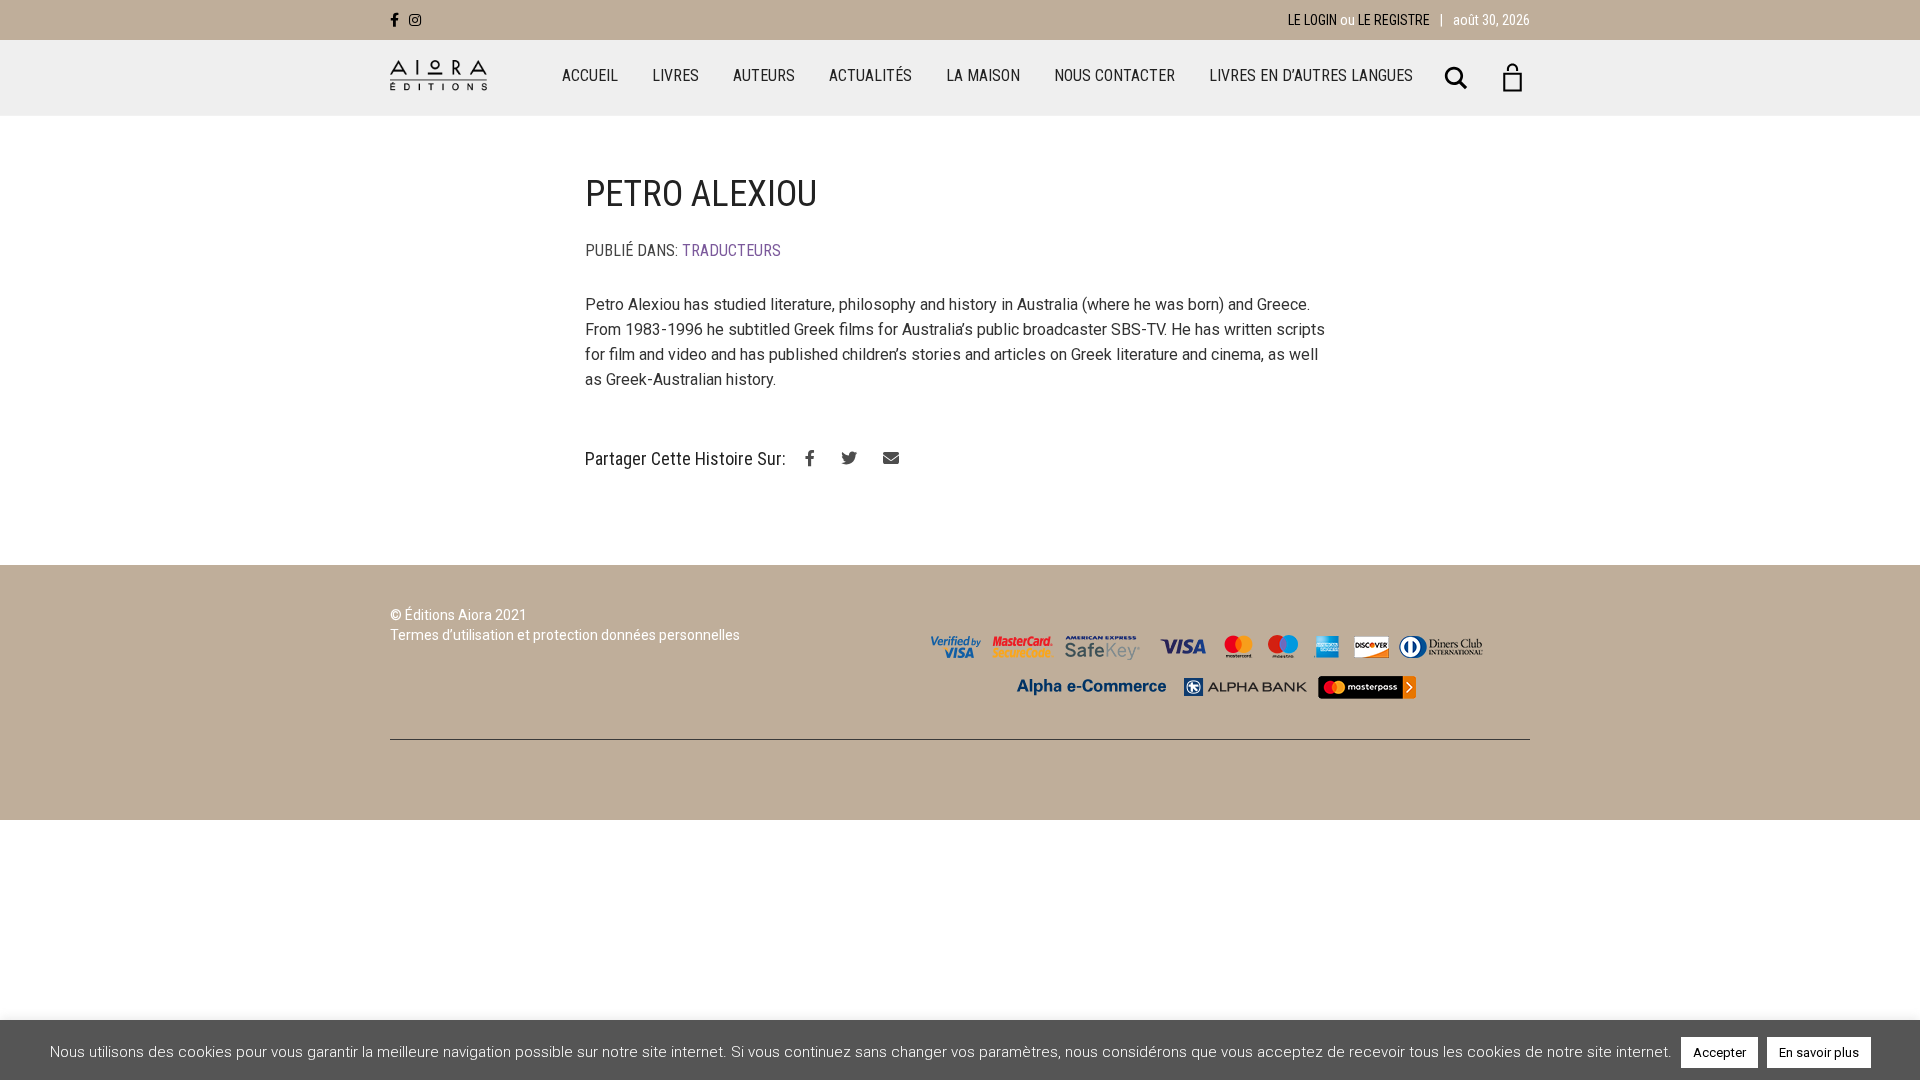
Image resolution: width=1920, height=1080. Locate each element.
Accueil (590, 75)
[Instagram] (415, 20)
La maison (983, 75)
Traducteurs (731, 250)
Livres (675, 75)
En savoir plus (1819, 1052)
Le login (1312, 20)
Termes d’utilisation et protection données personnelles (565, 635)
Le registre (1394, 20)
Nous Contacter (1114, 75)
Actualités (870, 75)
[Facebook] (394, 20)
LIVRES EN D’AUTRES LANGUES (1311, 75)
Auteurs (764, 75)
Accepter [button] (1719, 1052)
